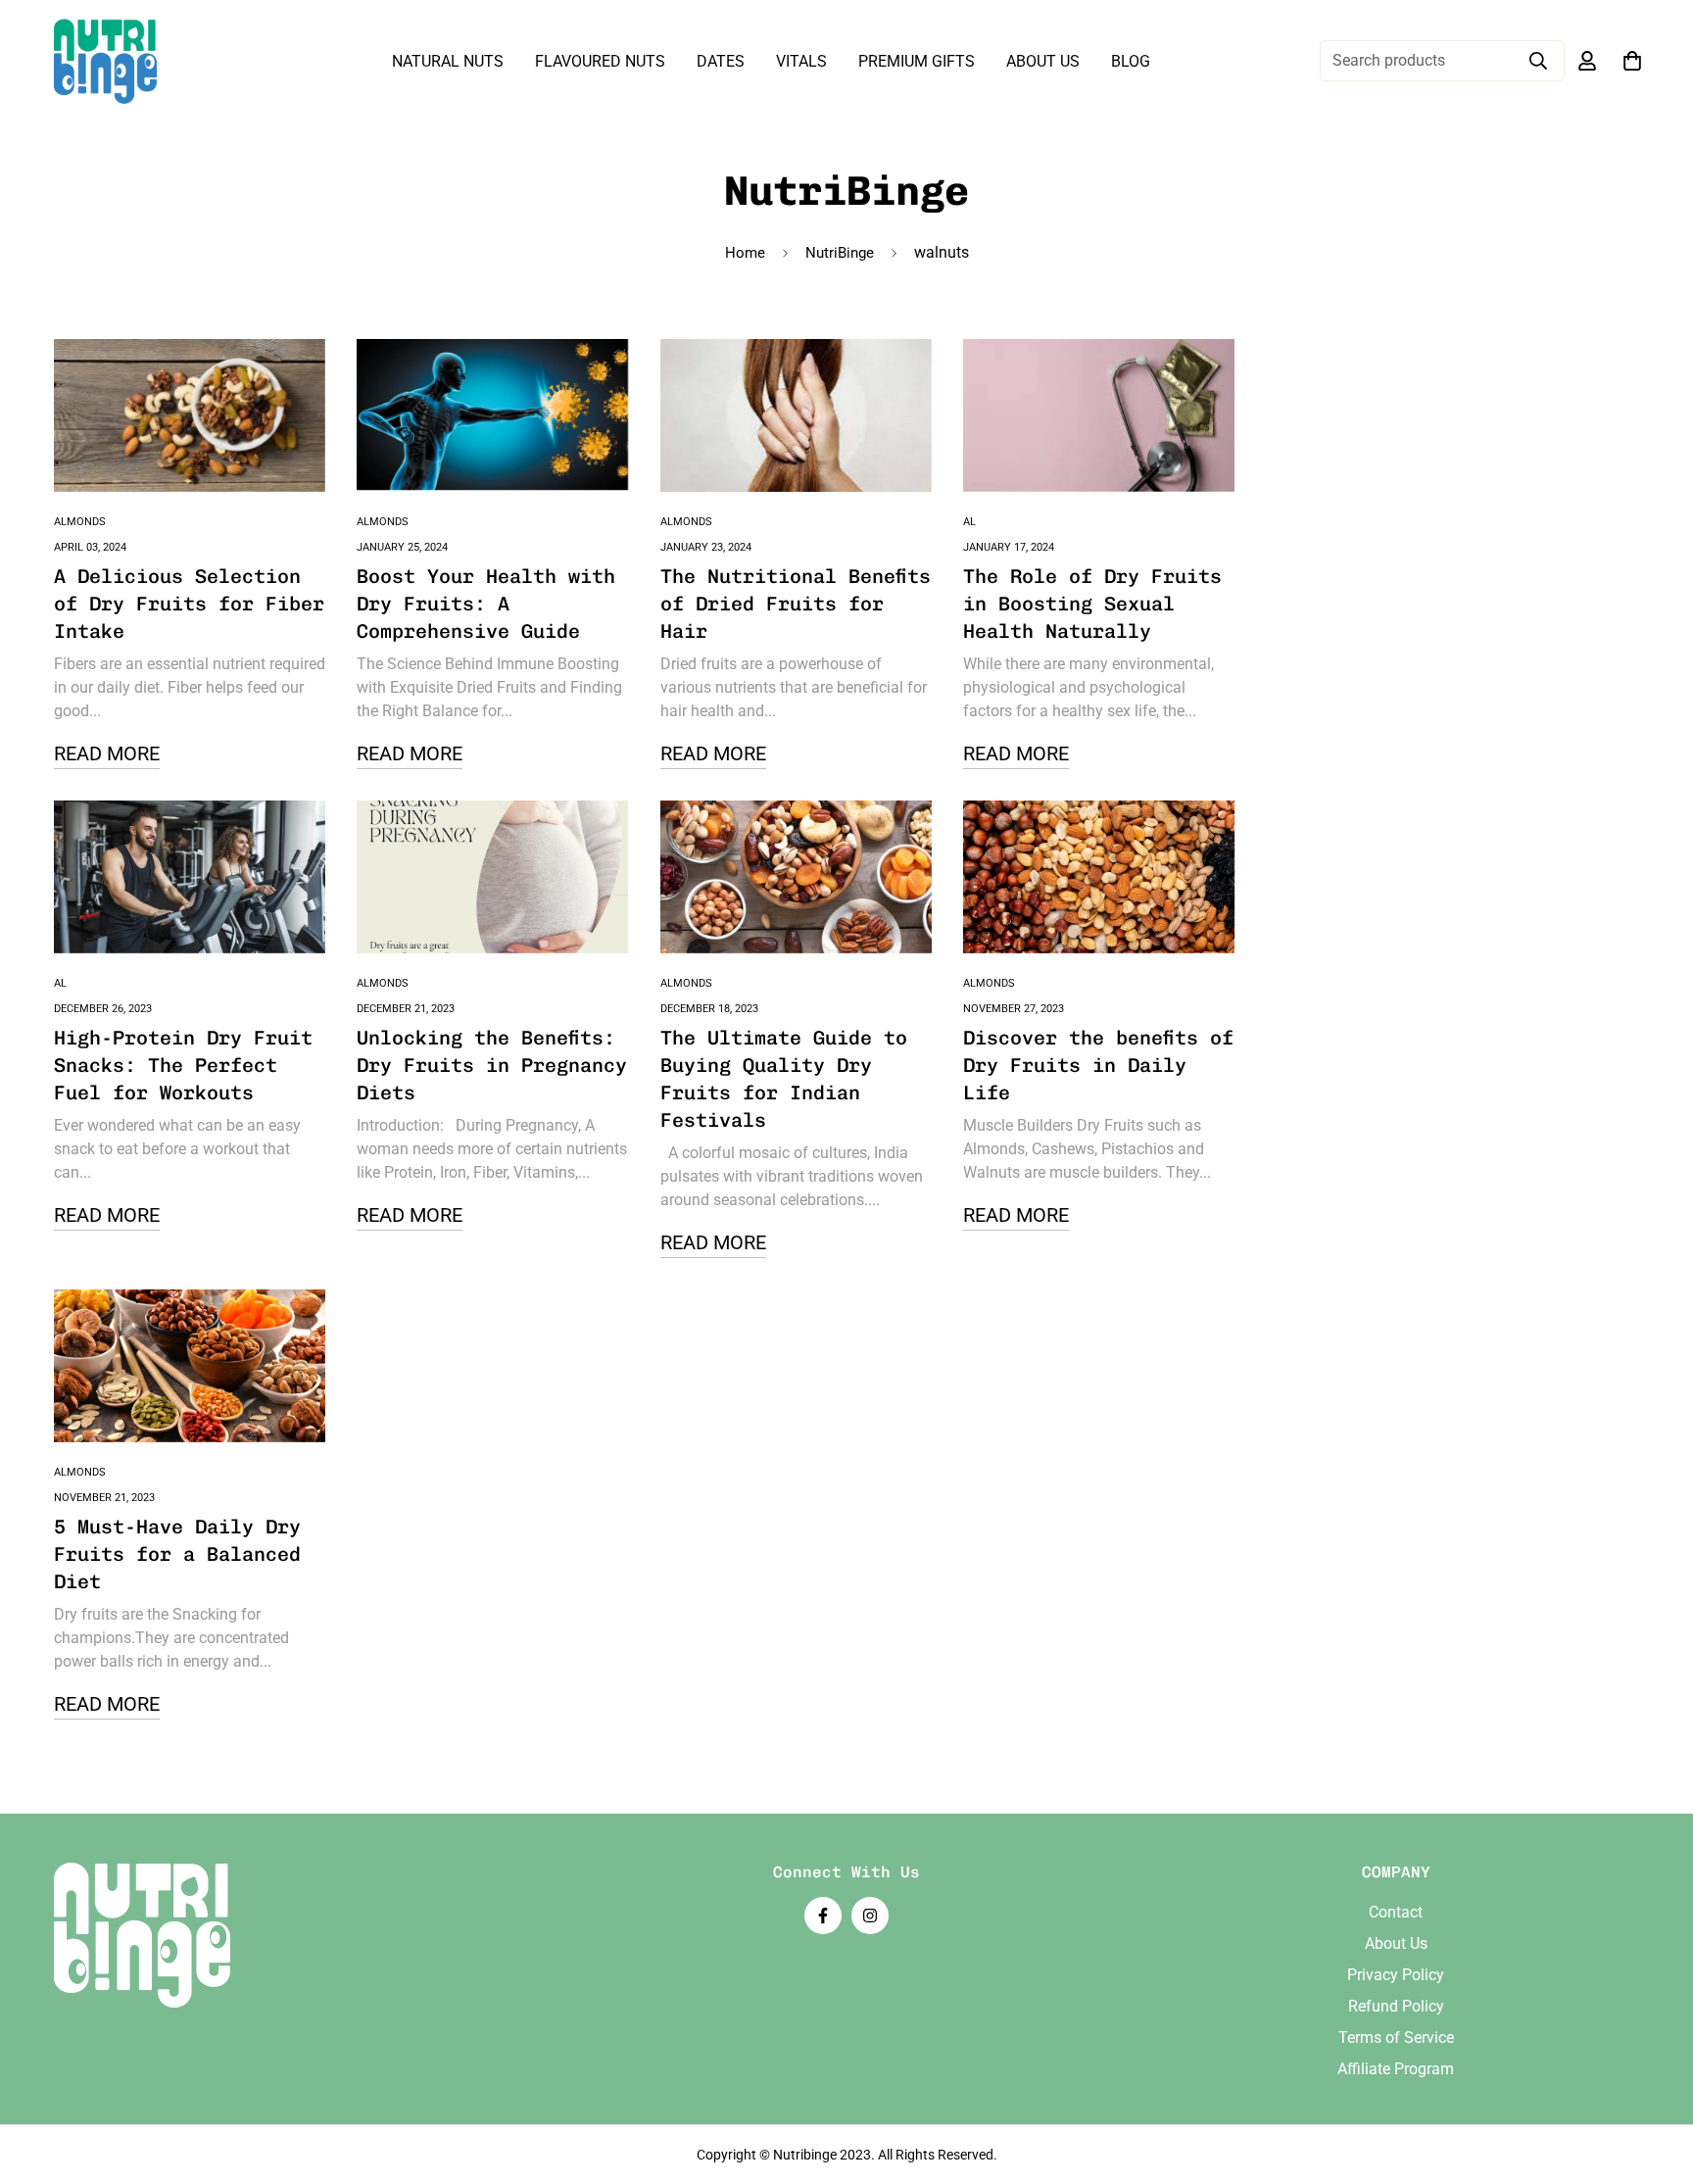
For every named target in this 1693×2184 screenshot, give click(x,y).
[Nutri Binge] (105, 61)
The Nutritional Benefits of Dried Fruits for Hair (796, 604)
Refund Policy (1396, 2006)
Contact (1396, 1912)
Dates (721, 61)
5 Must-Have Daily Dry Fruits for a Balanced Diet (177, 1554)
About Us (1043, 61)
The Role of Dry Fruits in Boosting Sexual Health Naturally (1092, 604)
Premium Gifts (917, 61)
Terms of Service (1396, 2038)
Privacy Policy (1396, 1975)
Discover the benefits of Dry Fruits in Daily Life (1098, 1065)
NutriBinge (840, 253)
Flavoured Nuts (600, 61)
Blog (1131, 61)
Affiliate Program (1396, 2069)
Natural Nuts (448, 61)
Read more (107, 753)
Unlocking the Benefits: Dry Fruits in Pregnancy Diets (492, 1065)
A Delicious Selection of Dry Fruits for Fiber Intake (189, 604)
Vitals (801, 61)
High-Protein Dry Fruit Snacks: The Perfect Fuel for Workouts (183, 1065)
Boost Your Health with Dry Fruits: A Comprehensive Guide (486, 604)
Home (745, 253)
